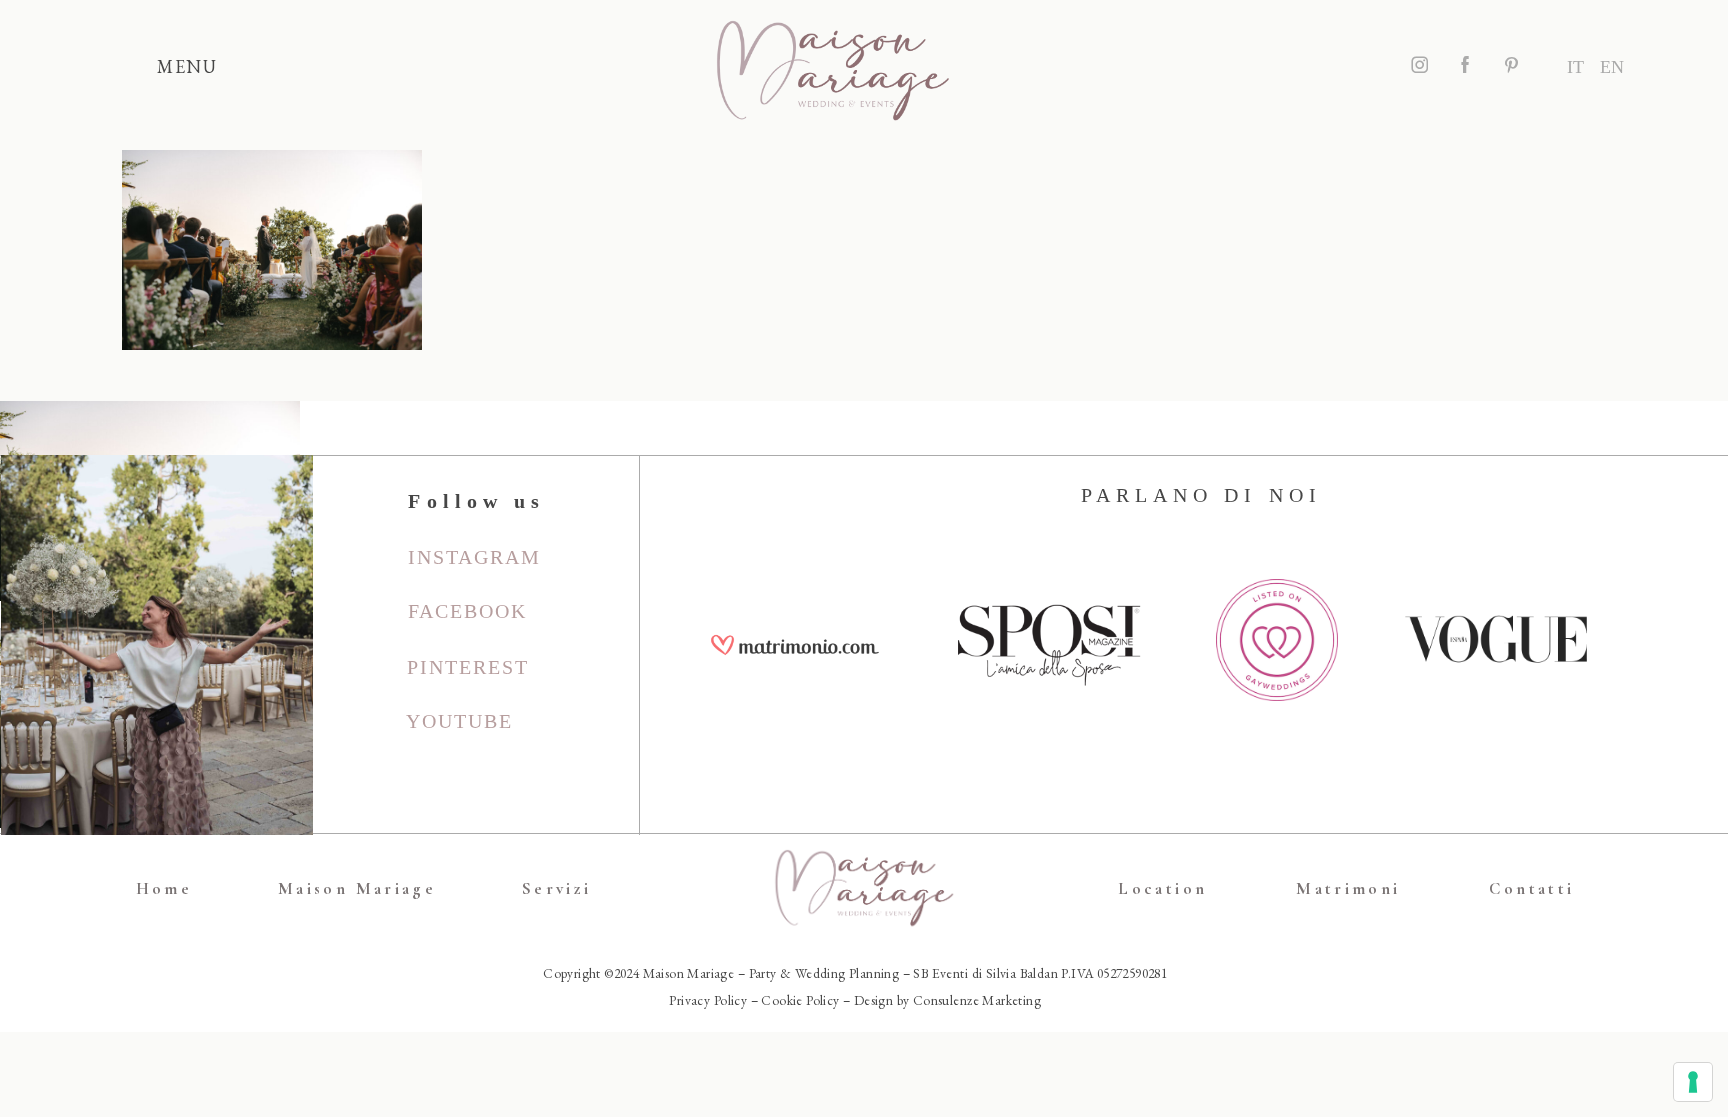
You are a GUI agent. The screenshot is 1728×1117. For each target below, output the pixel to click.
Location (1162, 888)
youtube (459, 721)
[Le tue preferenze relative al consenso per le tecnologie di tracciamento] (1693, 1082)
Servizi (557, 888)
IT (1575, 67)
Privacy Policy (708, 1000)
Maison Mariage (357, 888)
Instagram (474, 557)
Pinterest (468, 667)
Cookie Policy (800, 1000)
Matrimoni (1348, 888)
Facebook (467, 611)
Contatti (1531, 888)
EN (1612, 67)
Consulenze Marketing (977, 1000)
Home (164, 888)
